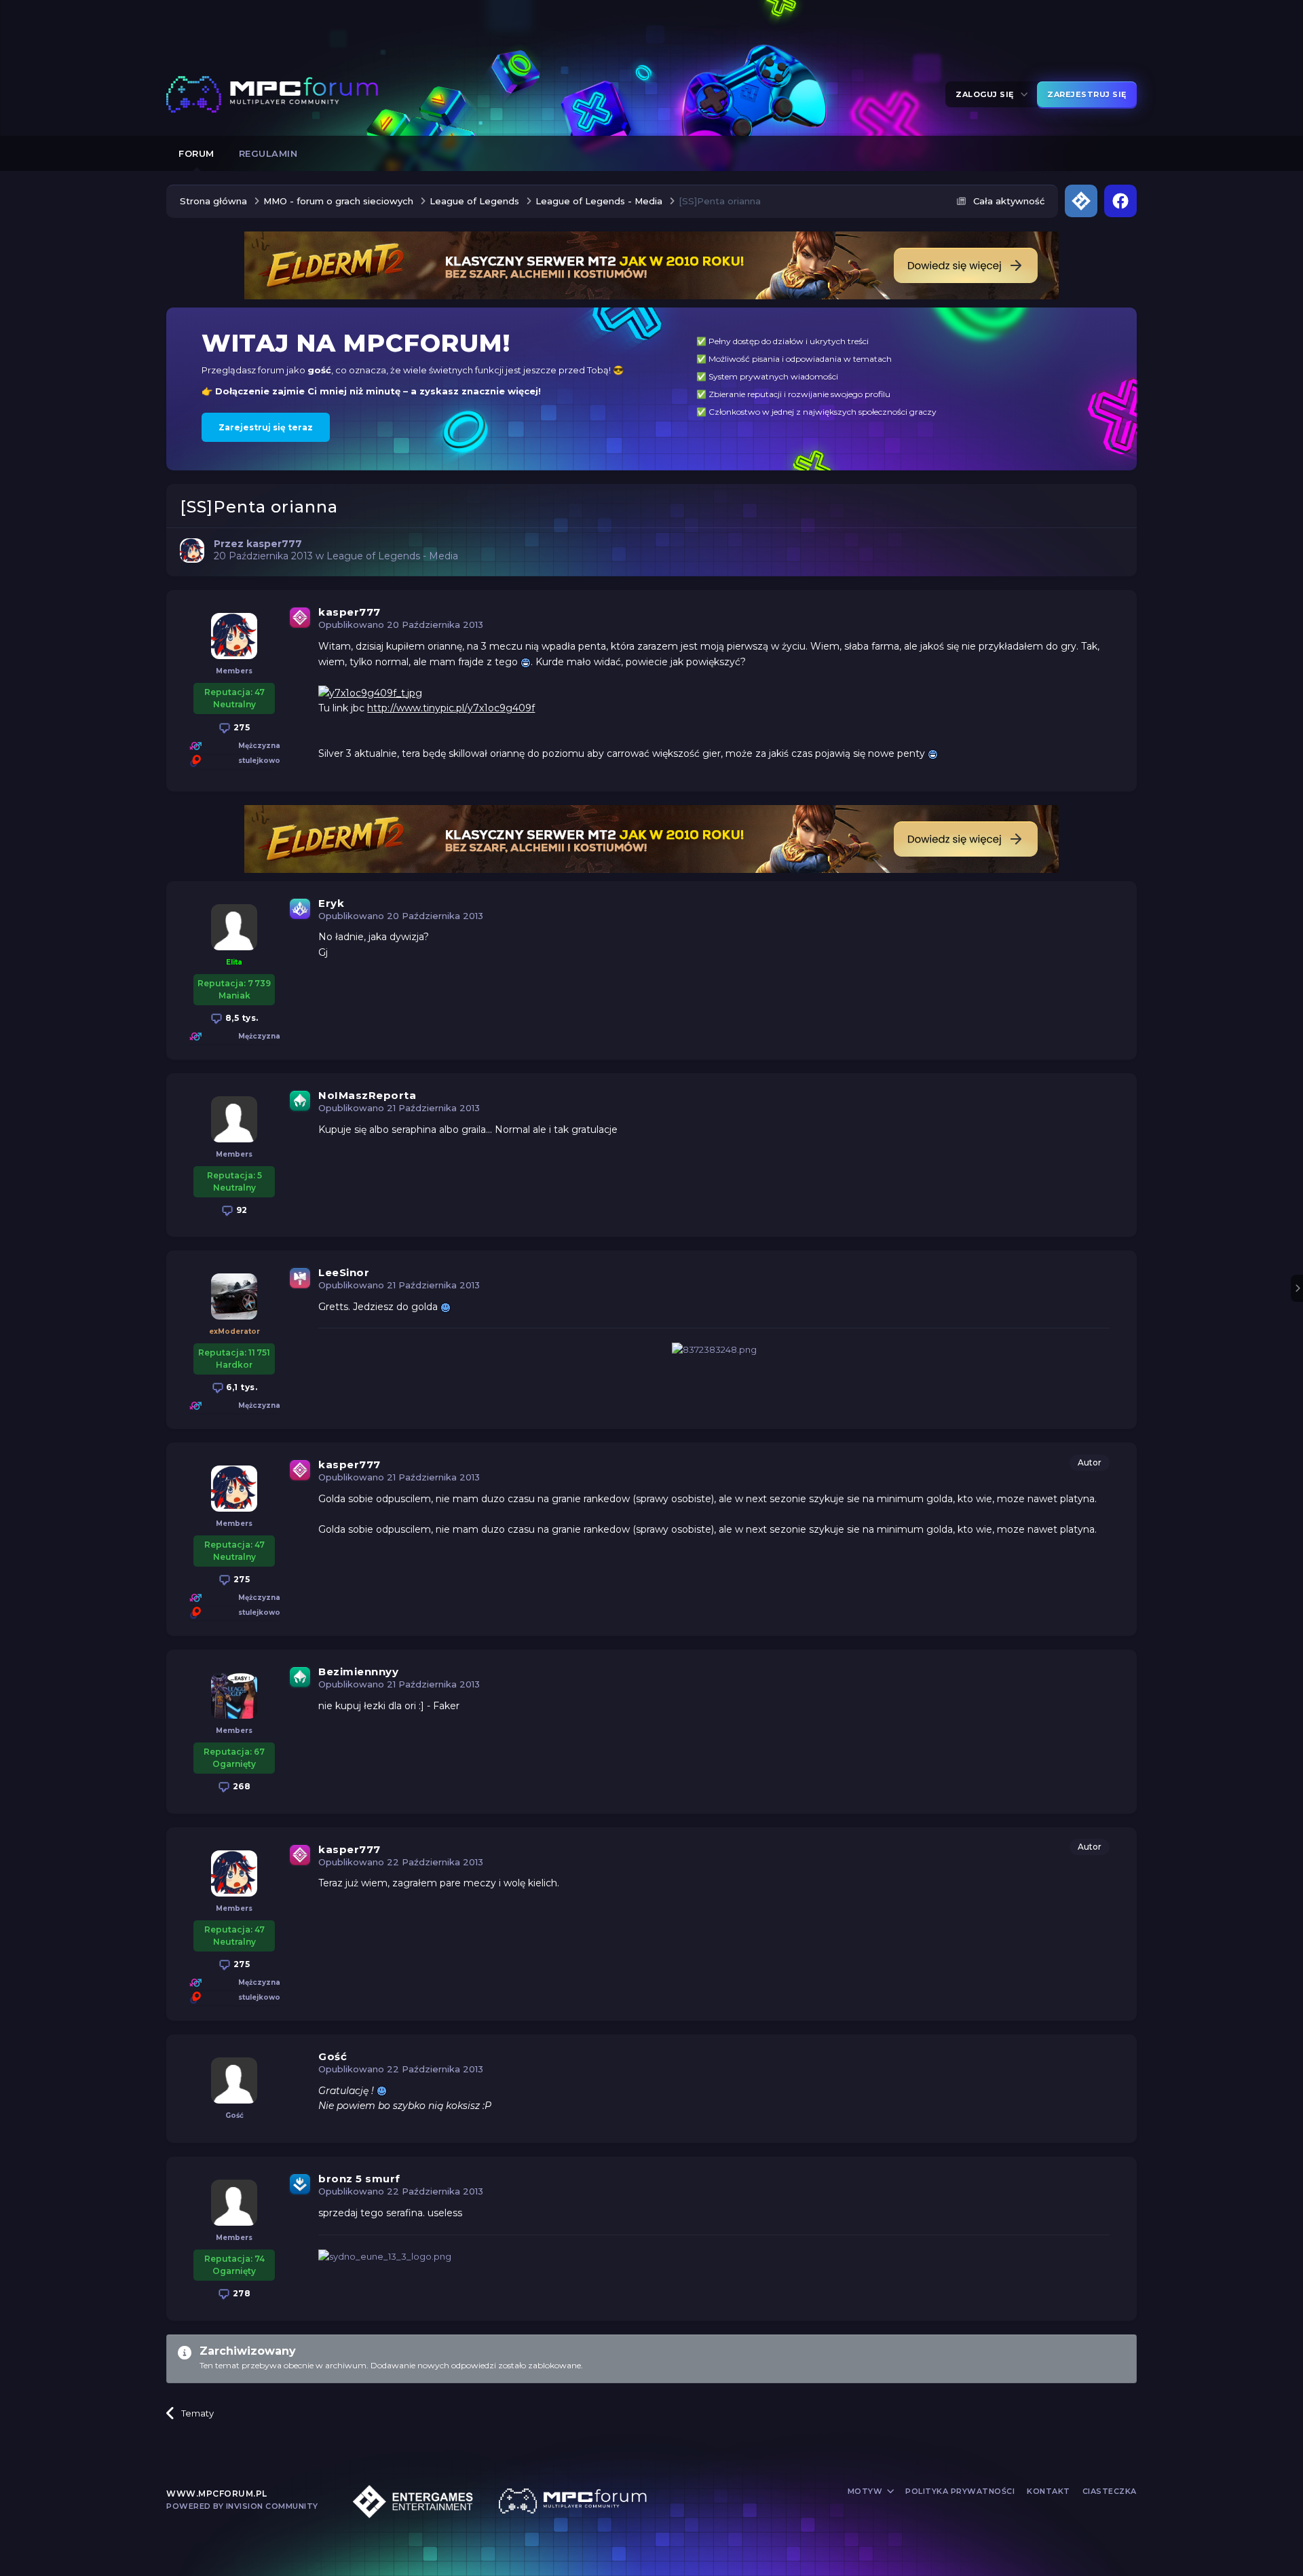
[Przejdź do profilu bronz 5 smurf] (234, 2203)
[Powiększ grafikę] (526, 662)
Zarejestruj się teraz (266, 427)
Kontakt (1049, 2491)
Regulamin (268, 153)
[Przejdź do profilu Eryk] (234, 927)
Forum (196, 153)
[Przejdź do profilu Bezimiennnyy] (234, 1696)
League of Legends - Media (392, 556)
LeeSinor (344, 1272)
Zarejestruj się (1087, 94)
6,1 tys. (241, 1387)
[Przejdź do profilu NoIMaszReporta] (234, 1119)
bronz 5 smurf (359, 2179)
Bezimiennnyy (358, 1672)
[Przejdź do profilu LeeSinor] (234, 1296)
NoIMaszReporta (367, 1095)
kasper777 (350, 612)
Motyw (866, 2491)
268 (240, 1786)
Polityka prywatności (960, 2491)
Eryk (331, 903)
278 (240, 2293)
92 (241, 1210)
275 (240, 727)
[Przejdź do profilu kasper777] (192, 550)
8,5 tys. (241, 1018)
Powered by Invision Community (242, 2506)
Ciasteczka (1110, 2491)
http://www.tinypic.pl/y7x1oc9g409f (451, 708)
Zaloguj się (987, 94)
